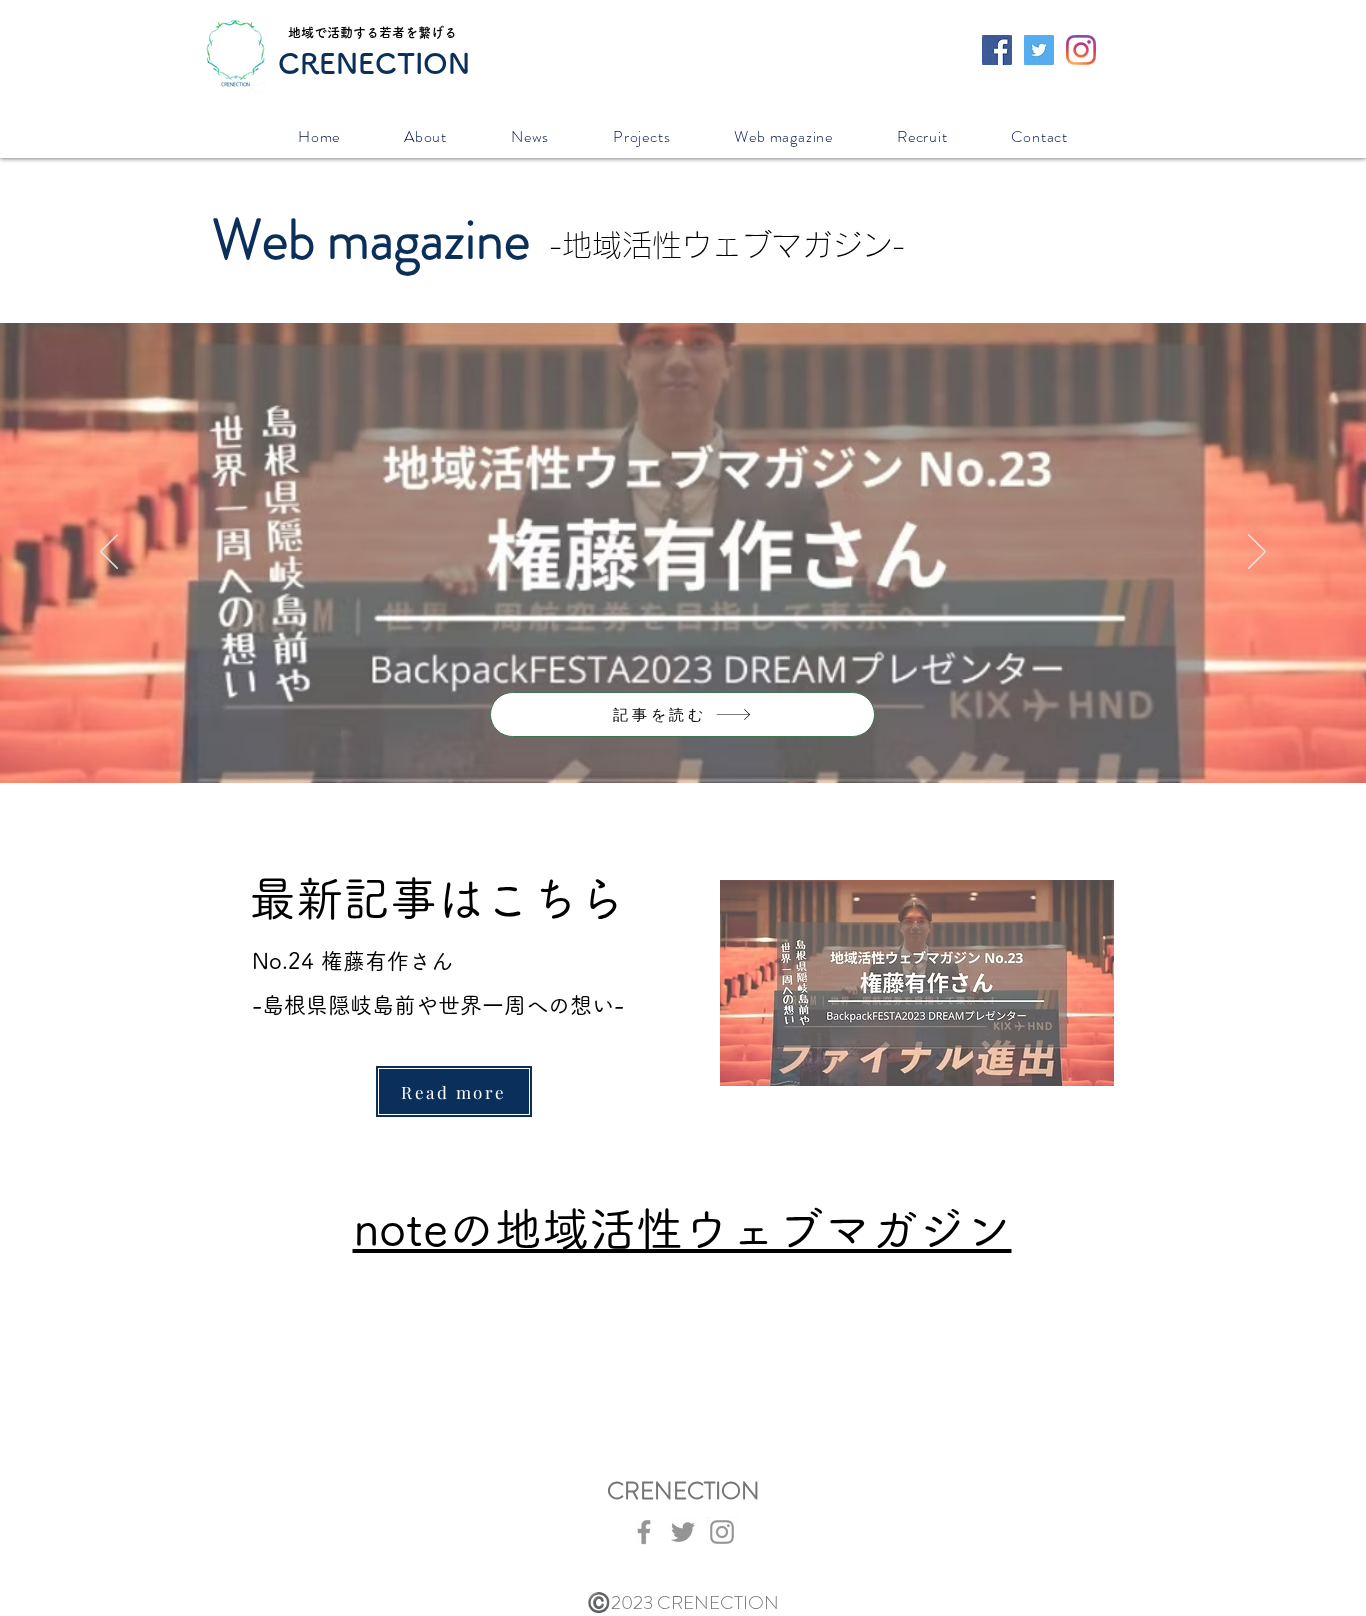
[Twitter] (683, 1532)
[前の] (109, 553)
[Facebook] (644, 1532)
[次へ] (1257, 553)
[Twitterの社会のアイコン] (1039, 50)
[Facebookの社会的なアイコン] (997, 50)
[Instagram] (1081, 50)
